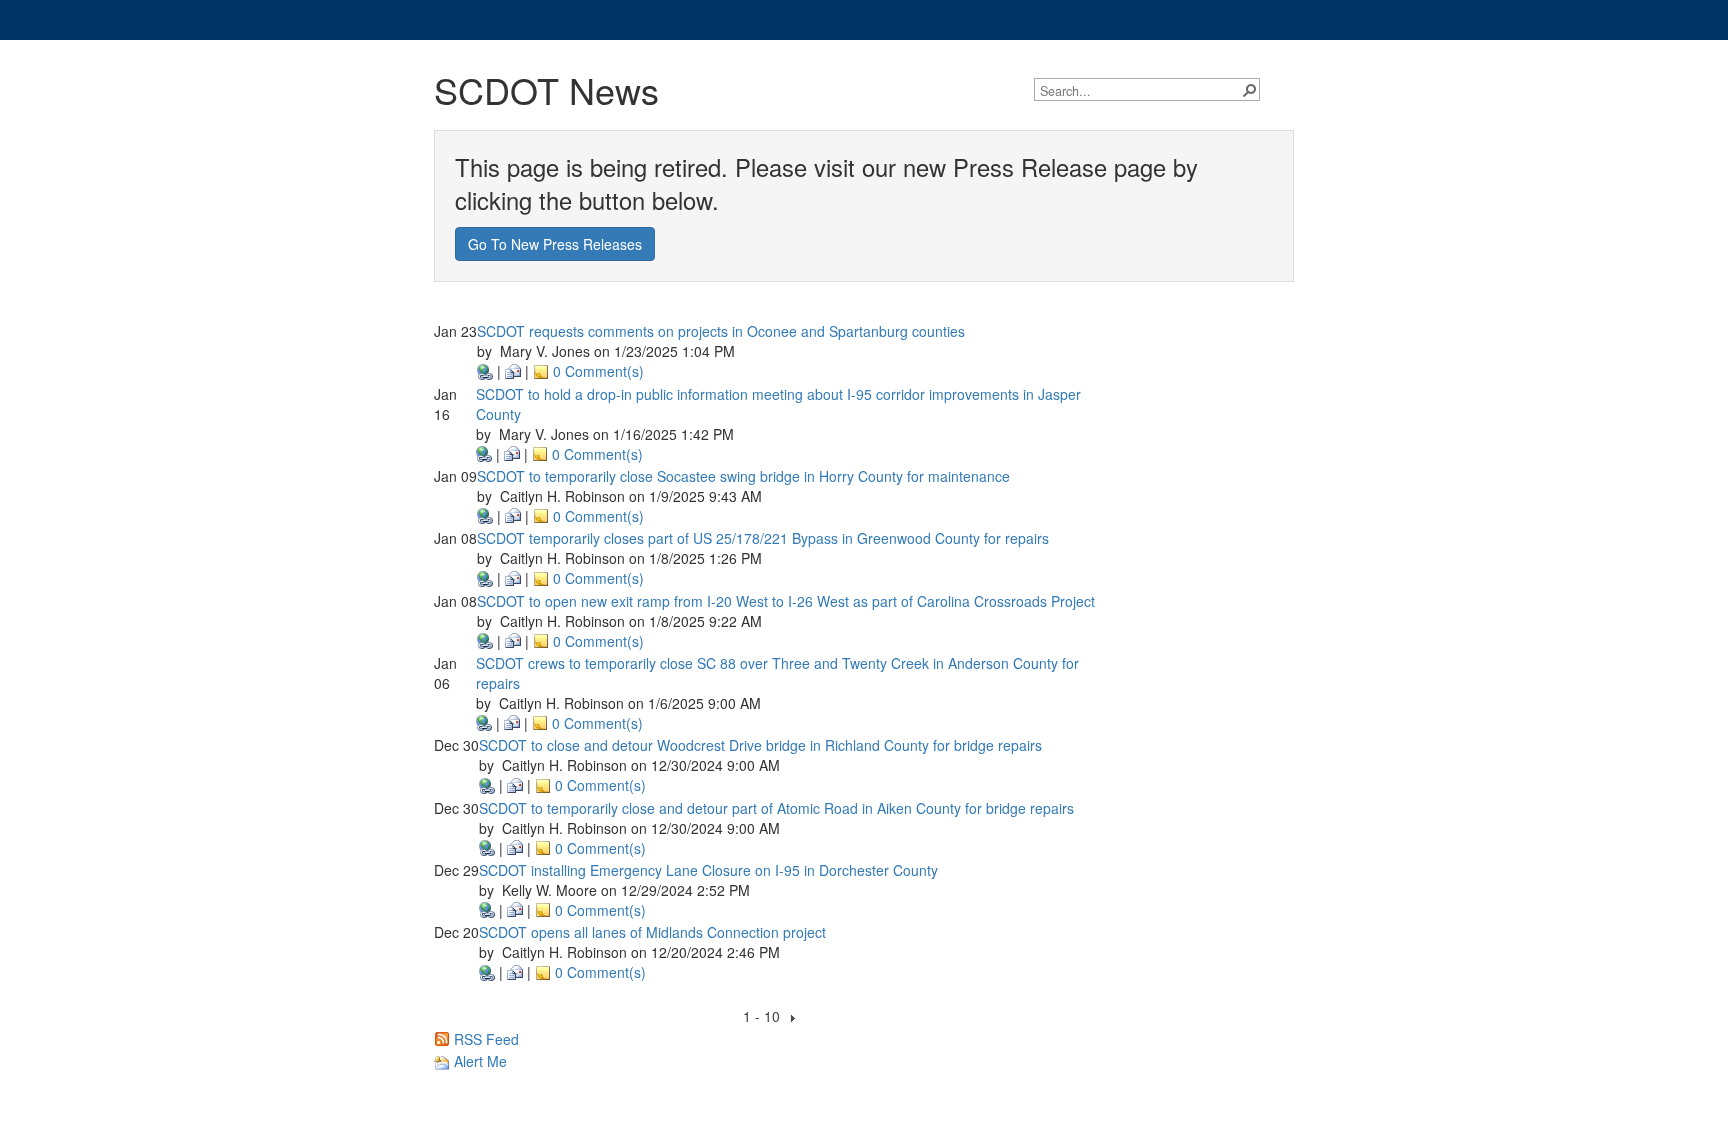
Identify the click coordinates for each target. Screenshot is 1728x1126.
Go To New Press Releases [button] (555, 244)
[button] (1249, 89)
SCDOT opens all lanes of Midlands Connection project (652, 932)
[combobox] (1140, 91)
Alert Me (478, 1061)
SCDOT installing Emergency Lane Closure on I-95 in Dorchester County (708, 870)
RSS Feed (484, 1039)
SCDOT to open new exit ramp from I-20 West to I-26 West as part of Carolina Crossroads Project (786, 601)
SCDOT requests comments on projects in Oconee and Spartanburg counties (721, 331)
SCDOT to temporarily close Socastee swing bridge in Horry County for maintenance (743, 476)
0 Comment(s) (596, 371)
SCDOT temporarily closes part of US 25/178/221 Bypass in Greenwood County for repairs (763, 538)
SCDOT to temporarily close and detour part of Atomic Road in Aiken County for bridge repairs (776, 808)
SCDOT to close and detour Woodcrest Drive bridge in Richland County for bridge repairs (760, 745)
